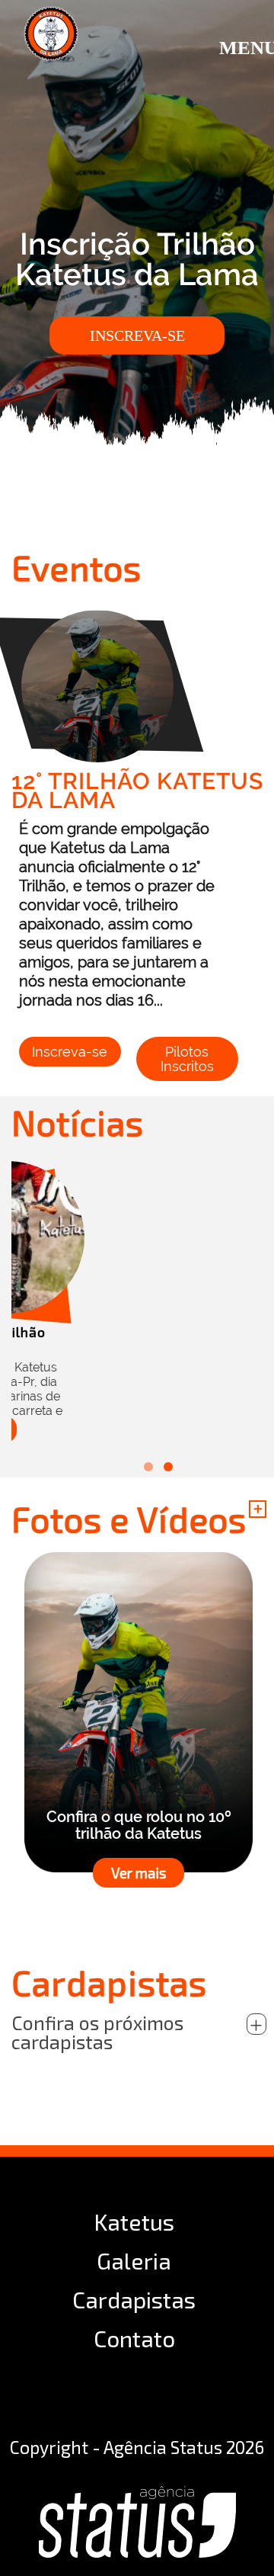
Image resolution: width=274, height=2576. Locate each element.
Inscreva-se (137, 335)
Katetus (134, 2222)
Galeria (134, 2260)
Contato (134, 2338)
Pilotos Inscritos (187, 1059)
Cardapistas (134, 2299)
